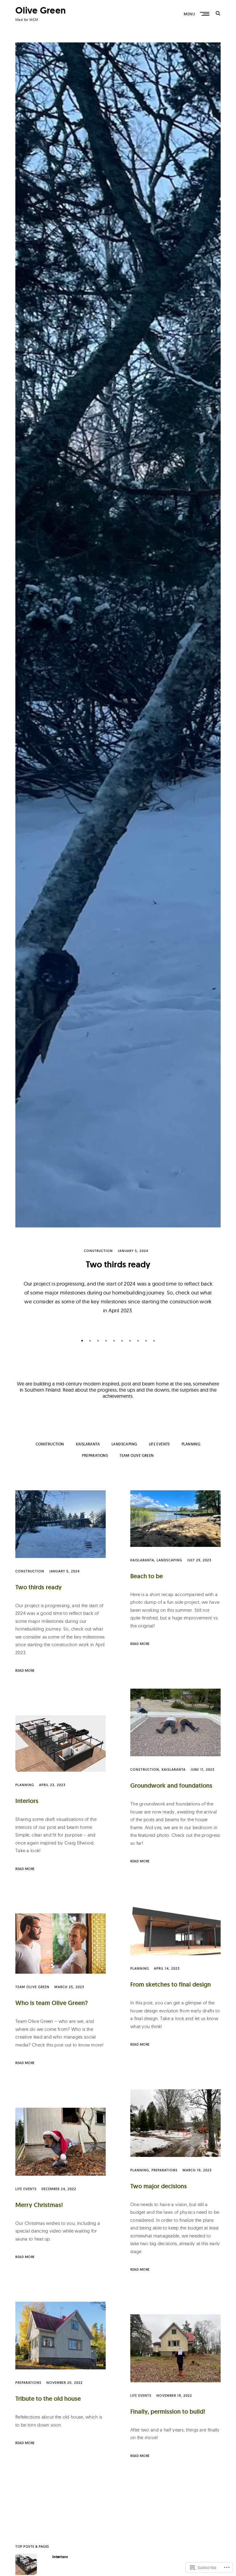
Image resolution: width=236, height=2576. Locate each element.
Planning (191, 1444)
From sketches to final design (171, 1984)
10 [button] (155, 1342)
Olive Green (41, 10)
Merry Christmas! (39, 2205)
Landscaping (124, 1444)
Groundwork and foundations (171, 1785)
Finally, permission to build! (168, 2412)
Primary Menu (205, 14)
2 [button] (92, 1342)
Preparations (95, 1455)
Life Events (159, 1444)
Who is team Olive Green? (52, 2003)
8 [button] (140, 1342)
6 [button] (124, 1342)
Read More (25, 1670)
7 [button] (132, 1342)
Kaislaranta (88, 1444)
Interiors (27, 1801)
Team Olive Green (137, 1455)
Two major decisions (159, 2186)
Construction (98, 1251)
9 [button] (147, 1342)
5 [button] (116, 1342)
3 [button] (100, 1342)
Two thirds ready (118, 1264)
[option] (118, 686)
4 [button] (108, 1342)
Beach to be (147, 1576)
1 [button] (84, 1342)
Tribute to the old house (48, 2399)
